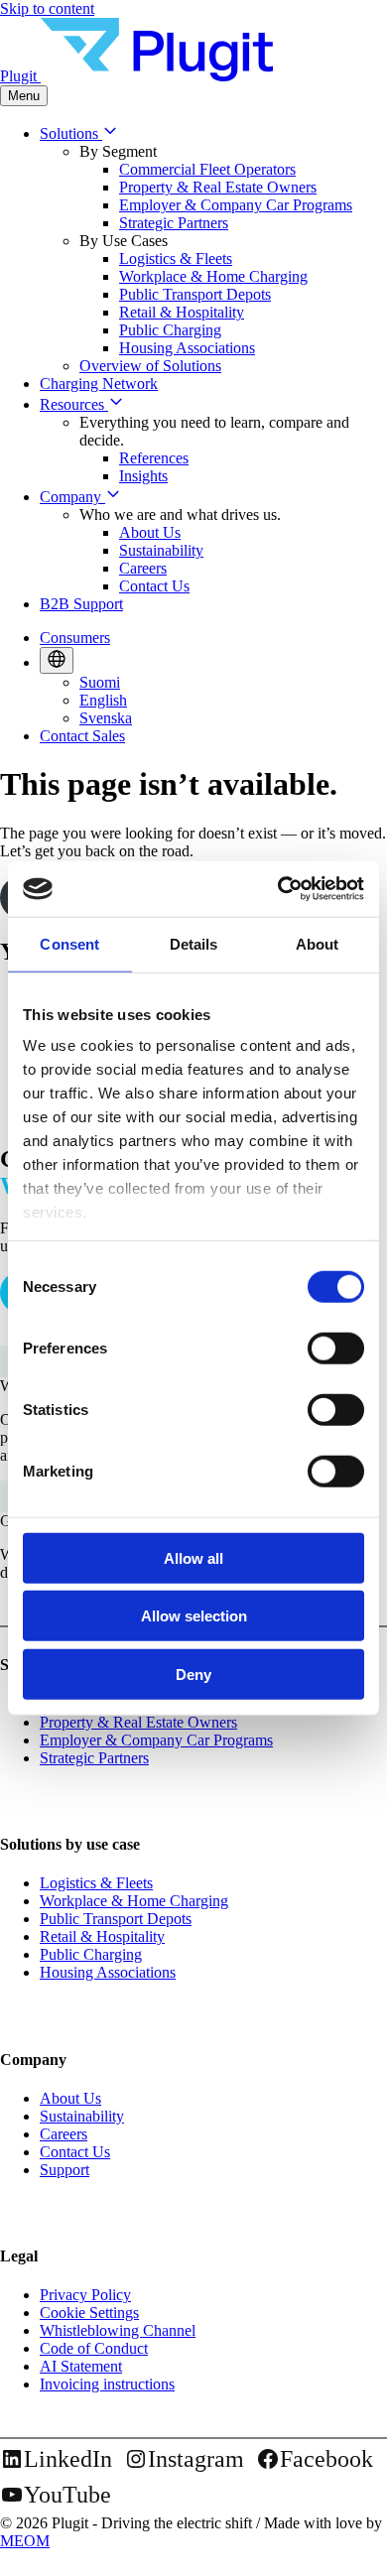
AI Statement (81, 2366)
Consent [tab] (69, 943)
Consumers (75, 638)
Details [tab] (194, 943)
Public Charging (170, 330)
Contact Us (154, 586)
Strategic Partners (174, 223)
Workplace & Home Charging (213, 276)
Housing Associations (187, 348)
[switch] (336, 1348)
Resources (74, 404)
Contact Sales (82, 736)
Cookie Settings (89, 2313)
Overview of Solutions (150, 366)
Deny (193, 1674)
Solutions (71, 133)
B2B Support (81, 604)
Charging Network (99, 384)
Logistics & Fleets (176, 258)
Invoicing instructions (107, 2384)
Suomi (100, 682)
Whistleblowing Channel (118, 2330)
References (154, 458)
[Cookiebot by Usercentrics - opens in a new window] (278, 889)
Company (72, 497)
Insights (143, 476)
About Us (150, 532)
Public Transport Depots (195, 294)
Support (64, 2170)
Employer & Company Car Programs (236, 205)
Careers (143, 568)
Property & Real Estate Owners (218, 187)
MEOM (25, 2541)
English (103, 700)
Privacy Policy (85, 2295)
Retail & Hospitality (182, 312)
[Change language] (57, 660)
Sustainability (161, 550)
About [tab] (318, 943)
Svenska (106, 718)
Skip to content (47, 8)
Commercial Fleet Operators (207, 169)
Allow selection (194, 1616)
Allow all (193, 1557)
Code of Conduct (94, 2348)
